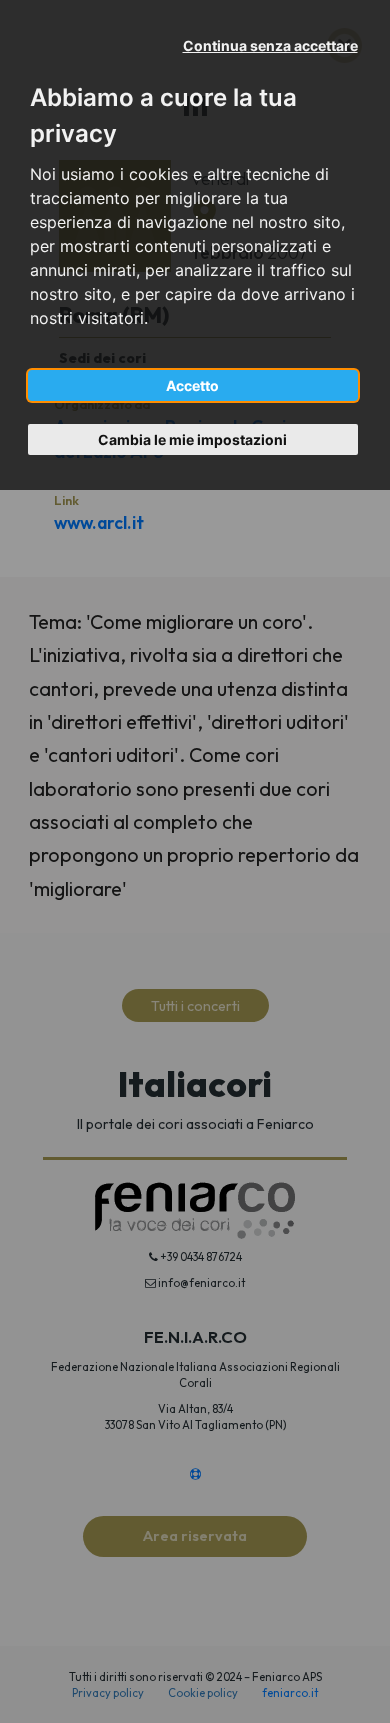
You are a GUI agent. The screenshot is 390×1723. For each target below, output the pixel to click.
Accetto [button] (192, 385)
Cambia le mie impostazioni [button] (192, 439)
